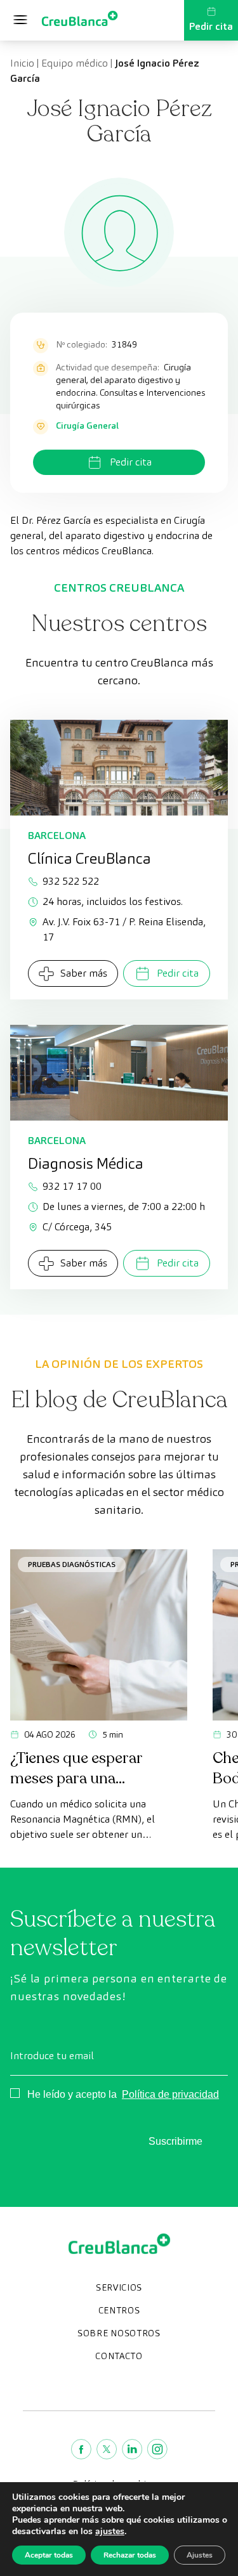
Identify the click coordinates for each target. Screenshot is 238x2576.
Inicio (22, 63)
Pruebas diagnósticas (72, 1564)
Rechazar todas (130, 2555)
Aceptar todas (49, 2555)
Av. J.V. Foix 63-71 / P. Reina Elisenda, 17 (124, 929)
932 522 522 (71, 881)
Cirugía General (87, 426)
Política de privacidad (170, 2094)
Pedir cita (211, 26)
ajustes (110, 2532)
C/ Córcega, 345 (77, 1227)
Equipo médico (75, 63)
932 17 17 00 (72, 1186)
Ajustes (200, 2555)
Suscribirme (175, 2141)
